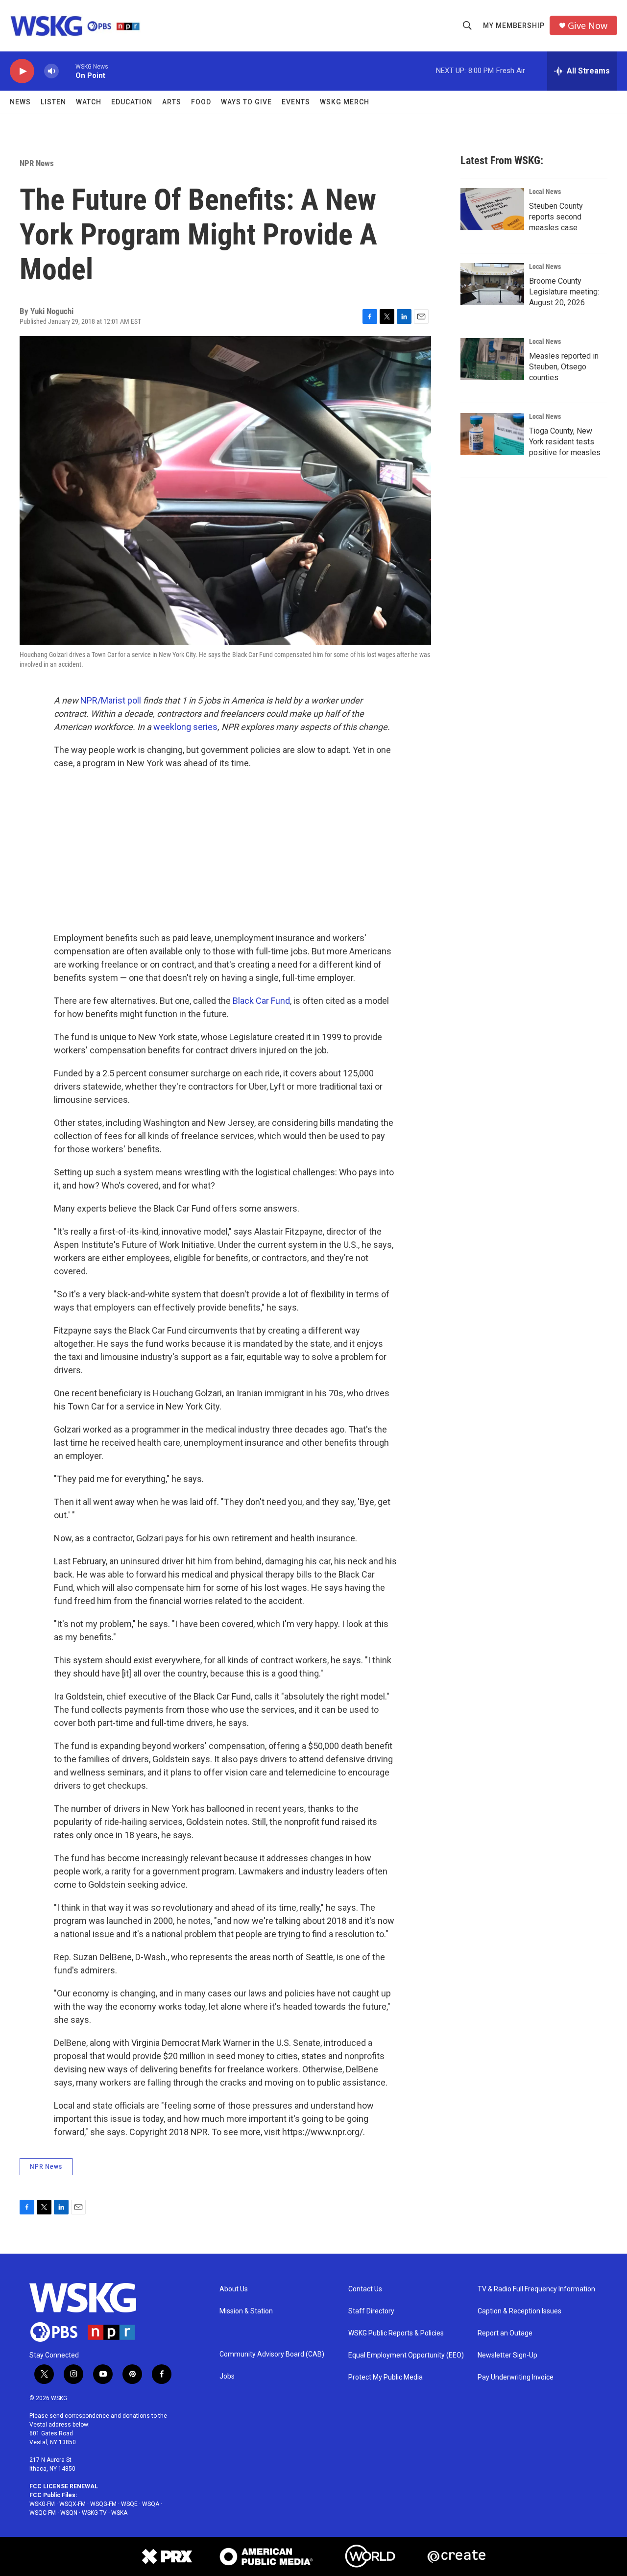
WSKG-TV (94, 2513)
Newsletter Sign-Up (507, 2355)
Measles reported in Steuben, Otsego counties (564, 367)
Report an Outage (505, 2333)
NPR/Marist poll (111, 700)
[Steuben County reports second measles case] (492, 209)
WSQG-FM (103, 2504)
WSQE (129, 2504)
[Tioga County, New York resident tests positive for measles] (492, 434)
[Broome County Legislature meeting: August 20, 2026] (492, 284)
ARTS (172, 102)
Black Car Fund (261, 1001)
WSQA (151, 2504)
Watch (89, 102)
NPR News (37, 163)
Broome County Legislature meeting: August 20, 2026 (564, 292)
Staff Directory (371, 2311)
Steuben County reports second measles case (556, 217)
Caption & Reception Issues (519, 2311)
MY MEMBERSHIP (514, 25)
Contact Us (365, 2289)
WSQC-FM (43, 2513)
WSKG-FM (42, 2504)
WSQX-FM (72, 2504)
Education (132, 102)
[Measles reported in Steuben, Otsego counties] (492, 359)
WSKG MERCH (345, 102)
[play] (22, 71)
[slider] (67, 71)
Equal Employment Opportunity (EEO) (406, 2355)
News (20, 102)
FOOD (201, 102)
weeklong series (185, 727)
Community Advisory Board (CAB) (272, 2354)
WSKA (119, 2513)
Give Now (588, 26)
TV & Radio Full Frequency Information (536, 2289)
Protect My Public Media (386, 2377)
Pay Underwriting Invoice (516, 2377)
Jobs (227, 2376)
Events (296, 102)
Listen (53, 102)
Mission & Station (246, 2311)
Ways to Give (246, 102)
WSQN (69, 2513)
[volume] (51, 71)
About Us (234, 2289)
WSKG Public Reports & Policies (396, 2333)
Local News (545, 192)
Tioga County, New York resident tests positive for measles (565, 442)
